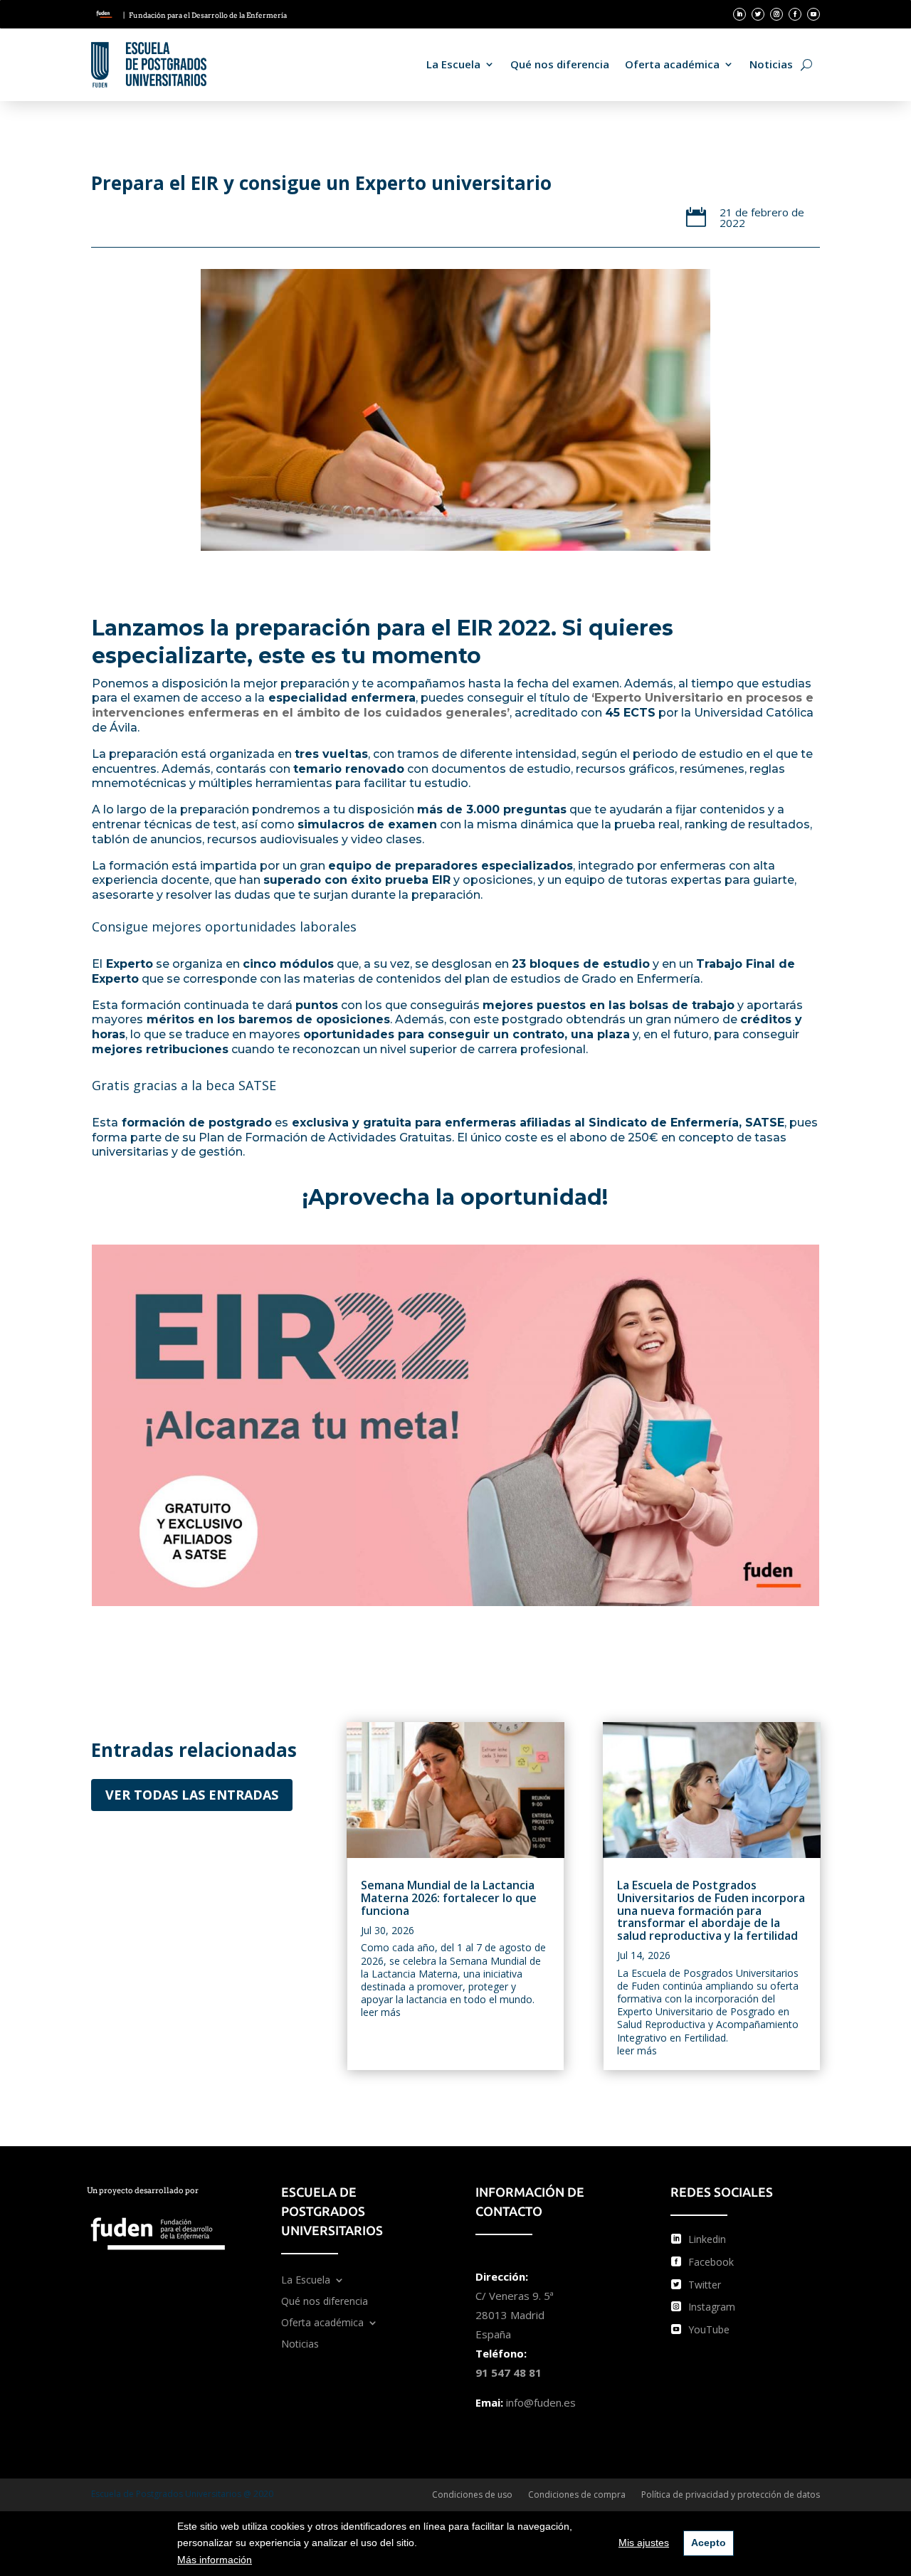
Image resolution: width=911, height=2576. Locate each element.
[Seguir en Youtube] (813, 14)
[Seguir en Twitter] (758, 14)
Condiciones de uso (472, 2495)
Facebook (711, 2262)
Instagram (712, 2307)
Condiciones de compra (577, 2495)
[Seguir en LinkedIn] (739, 14)
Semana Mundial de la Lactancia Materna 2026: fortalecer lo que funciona (449, 1897)
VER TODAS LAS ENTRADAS (192, 1795)
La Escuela (453, 64)
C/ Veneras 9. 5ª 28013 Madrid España (515, 2315)
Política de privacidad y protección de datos (731, 2495)
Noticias (771, 64)
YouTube (709, 2329)
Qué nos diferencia (560, 64)
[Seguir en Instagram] (776, 14)
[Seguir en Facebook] (795, 14)
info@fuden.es (541, 2402)
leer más (381, 2012)
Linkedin (707, 2239)
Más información (215, 2560)
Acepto (709, 2543)
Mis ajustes (644, 2543)
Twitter (705, 2285)
